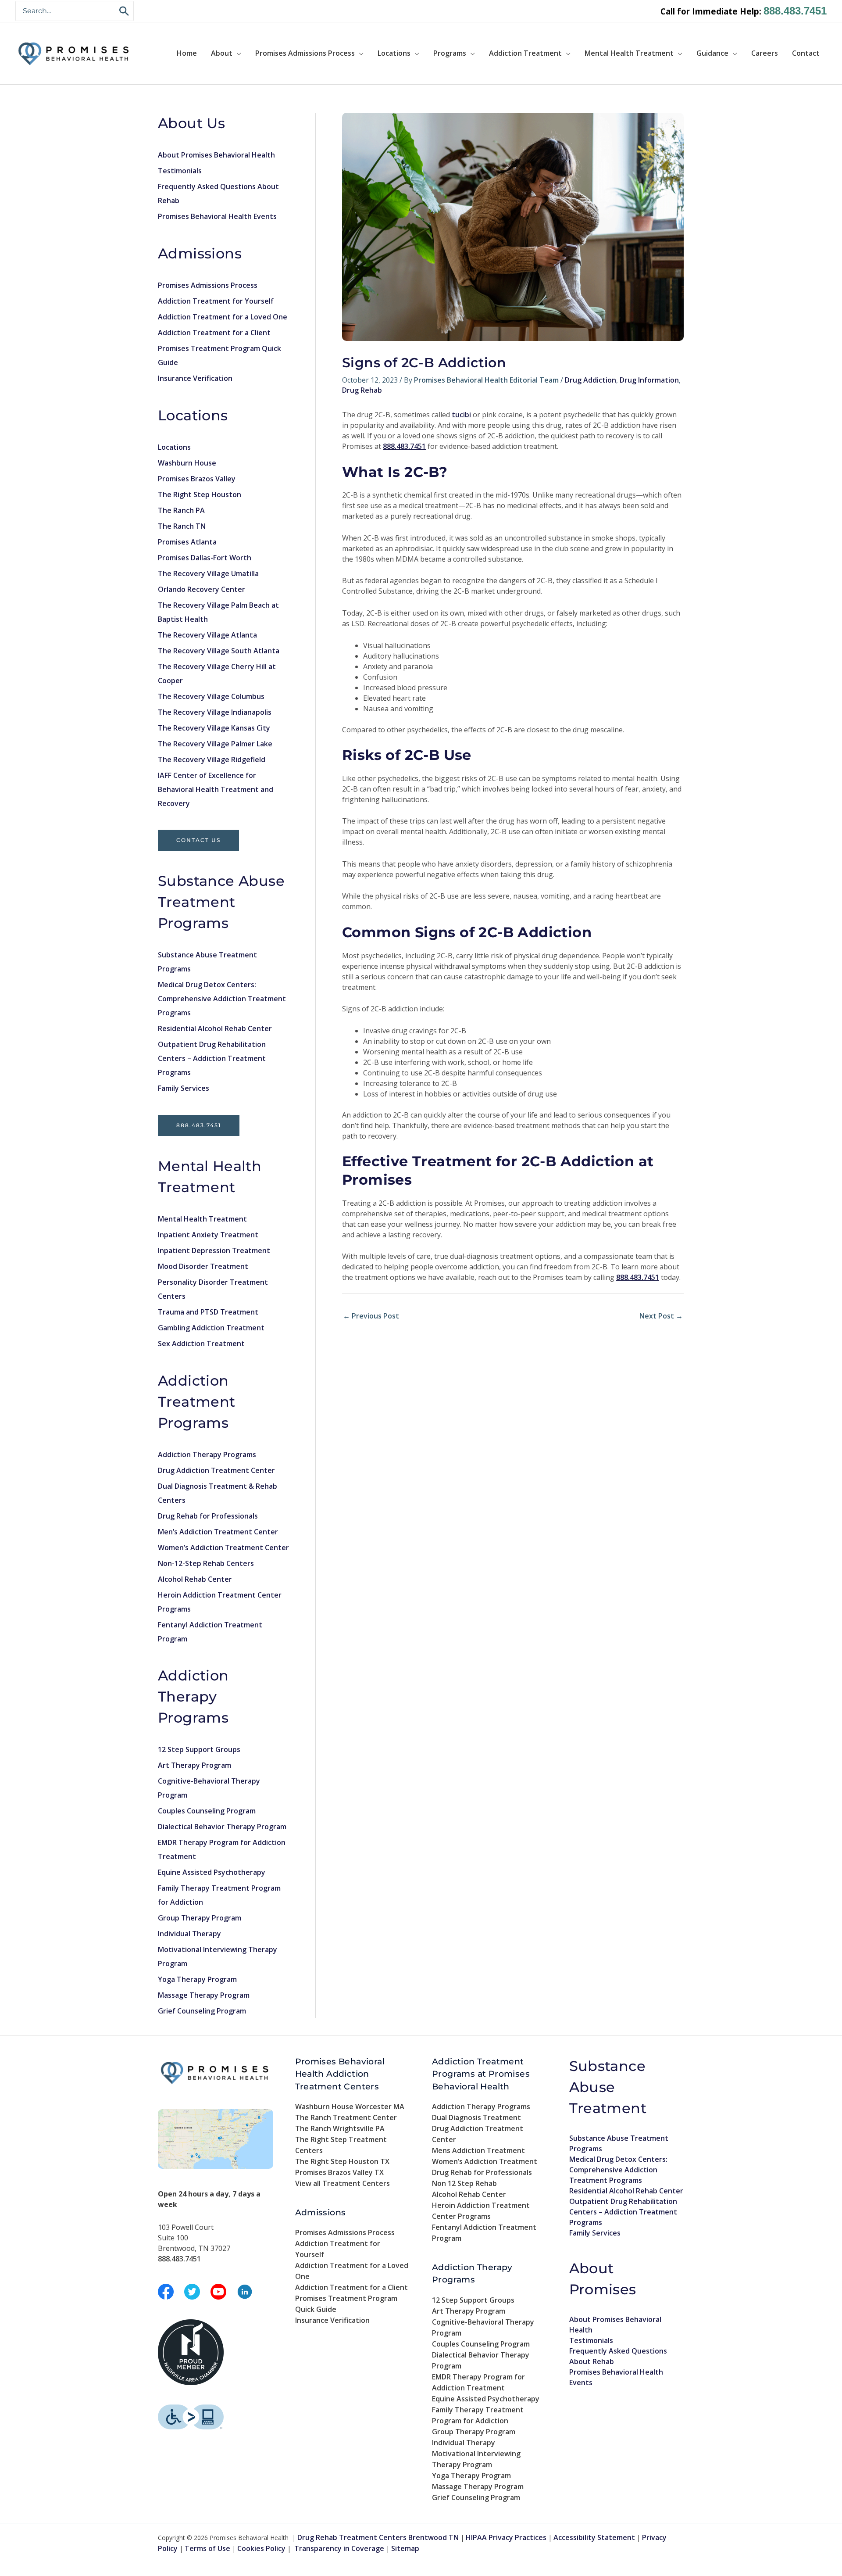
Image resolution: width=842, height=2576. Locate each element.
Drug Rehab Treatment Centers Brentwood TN (378, 2537)
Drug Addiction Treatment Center (216, 1470)
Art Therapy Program (194, 1765)
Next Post (661, 1316)
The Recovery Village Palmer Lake (215, 744)
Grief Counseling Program (202, 2011)
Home (187, 53)
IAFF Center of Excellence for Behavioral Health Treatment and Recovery (216, 789)
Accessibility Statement (594, 2537)
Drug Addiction (590, 380)
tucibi (461, 415)
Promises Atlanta (187, 542)
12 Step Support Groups (199, 1749)
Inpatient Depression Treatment (214, 1250)
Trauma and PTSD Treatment (208, 1312)
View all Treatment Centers (343, 2183)
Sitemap (405, 2548)
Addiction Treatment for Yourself (216, 301)
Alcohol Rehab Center (195, 1579)
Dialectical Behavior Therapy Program (222, 1827)
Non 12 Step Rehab (464, 2183)
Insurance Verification (195, 378)
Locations (394, 53)
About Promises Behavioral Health (216, 155)
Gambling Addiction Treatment (211, 1328)
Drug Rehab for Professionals (208, 1516)
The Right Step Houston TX (342, 2161)
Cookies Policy (261, 2548)
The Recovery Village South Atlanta (219, 651)
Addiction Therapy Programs (207, 1455)
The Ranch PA (181, 510)
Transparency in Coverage (339, 2548)
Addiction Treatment (525, 53)
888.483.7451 (795, 11)
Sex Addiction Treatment (201, 1344)
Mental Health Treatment (629, 53)
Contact (806, 53)
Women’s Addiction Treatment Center (223, 1548)
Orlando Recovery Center (202, 589)
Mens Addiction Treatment (478, 2150)
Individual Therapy (189, 1934)
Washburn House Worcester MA (350, 2107)
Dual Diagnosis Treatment (476, 2117)
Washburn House (187, 463)
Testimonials (180, 171)
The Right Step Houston (200, 494)
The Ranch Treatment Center (346, 2117)
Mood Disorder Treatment (203, 1266)
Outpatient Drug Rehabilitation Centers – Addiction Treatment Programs (212, 1058)
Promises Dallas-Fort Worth (205, 558)
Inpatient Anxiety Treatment (208, 1235)
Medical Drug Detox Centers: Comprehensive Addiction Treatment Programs (222, 999)
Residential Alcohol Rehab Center (215, 1028)
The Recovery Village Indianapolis (215, 712)
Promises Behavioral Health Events (217, 216)
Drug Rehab (362, 390)
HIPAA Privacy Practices (506, 2537)
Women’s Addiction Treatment (485, 2161)
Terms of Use (207, 2548)
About (222, 53)
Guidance (712, 53)
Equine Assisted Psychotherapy (212, 1872)
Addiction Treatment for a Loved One (223, 317)
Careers (765, 53)
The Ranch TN (182, 526)
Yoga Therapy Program (197, 1979)
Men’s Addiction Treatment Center (218, 1532)
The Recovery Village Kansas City (214, 728)
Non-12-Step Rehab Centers (206, 1563)
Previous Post (371, 1316)
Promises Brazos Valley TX (339, 2172)
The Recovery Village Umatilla (208, 573)
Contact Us (198, 840)
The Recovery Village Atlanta (207, 635)
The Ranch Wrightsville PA (340, 2128)
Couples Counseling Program (207, 1811)
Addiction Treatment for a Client (214, 333)
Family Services (184, 1088)
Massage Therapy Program (204, 1995)
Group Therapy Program (200, 1918)
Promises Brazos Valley (197, 479)
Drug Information (649, 380)
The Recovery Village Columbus (211, 696)
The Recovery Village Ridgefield (212, 760)
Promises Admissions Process (305, 53)
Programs (450, 53)
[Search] (125, 11)
